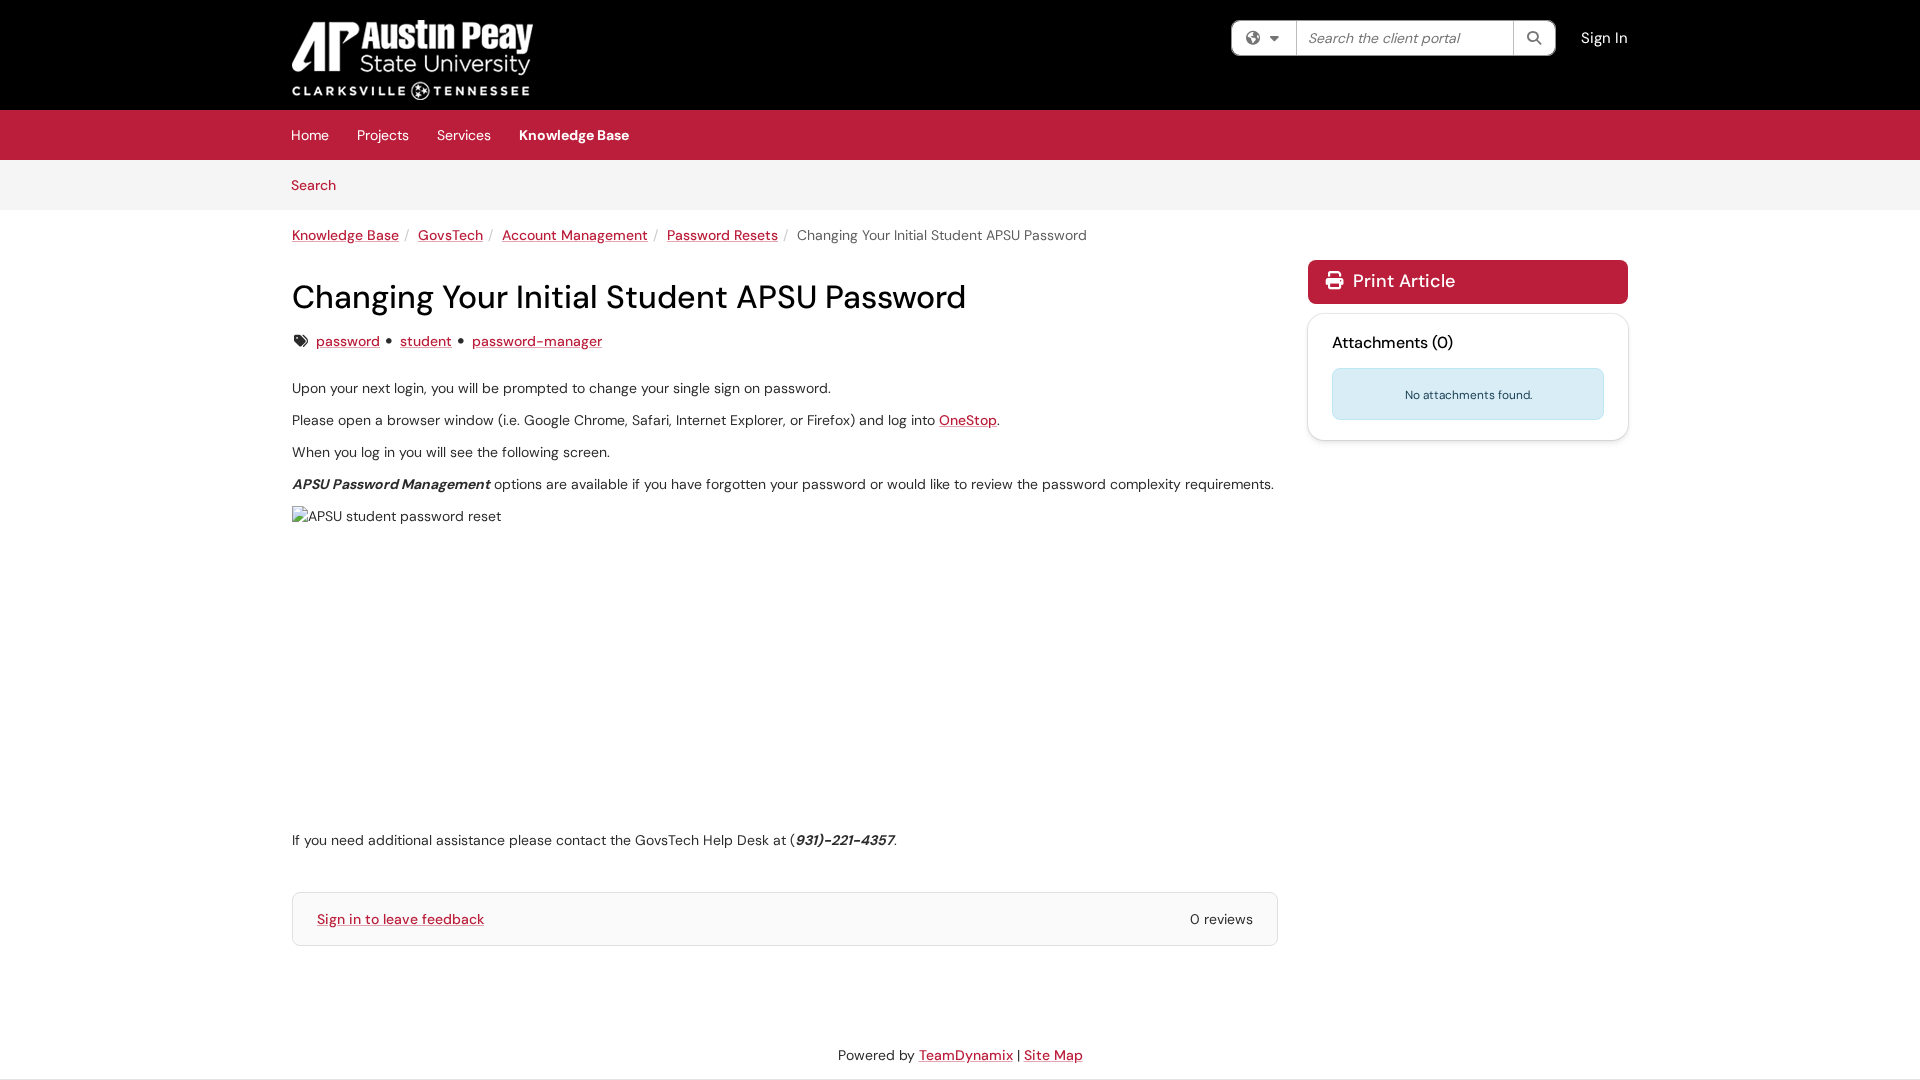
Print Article (1401, 281)
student (426, 341)
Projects (383, 135)
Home (310, 135)
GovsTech (450, 235)
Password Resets (722, 235)
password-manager (537, 341)
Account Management (575, 235)
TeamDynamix (966, 1055)
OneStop (968, 420)
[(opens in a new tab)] (412, 60)
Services (464, 135)
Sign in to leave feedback (400, 919)
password (348, 341)
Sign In (1604, 38)
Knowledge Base (574, 135)
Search (320, 184)
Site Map (1053, 1055)
